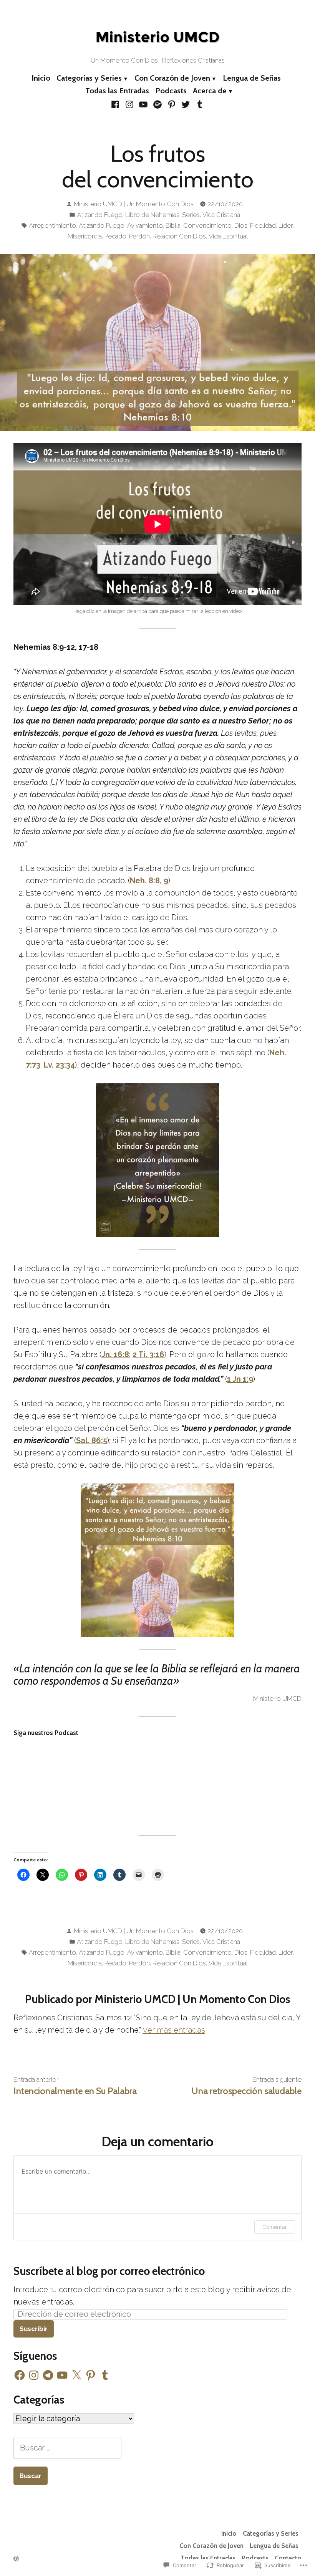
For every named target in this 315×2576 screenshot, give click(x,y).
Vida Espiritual (228, 236)
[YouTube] (143, 104)
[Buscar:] (67, 2448)
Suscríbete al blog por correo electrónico (109, 2271)
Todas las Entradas (117, 91)
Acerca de (210, 91)
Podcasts (171, 91)
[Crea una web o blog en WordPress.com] (16, 2559)
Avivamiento (145, 225)
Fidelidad (263, 225)
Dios (241, 225)
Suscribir (34, 2329)
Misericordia (85, 236)
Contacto (288, 2558)
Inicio (41, 78)
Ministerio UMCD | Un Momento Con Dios (134, 204)
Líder (286, 225)
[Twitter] (186, 104)
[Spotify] (158, 104)
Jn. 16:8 (115, 1354)
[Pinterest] (172, 104)
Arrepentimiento (52, 225)
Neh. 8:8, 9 (149, 881)
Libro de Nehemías (152, 215)
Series (191, 215)
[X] (76, 2375)
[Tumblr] (198, 104)
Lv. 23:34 (59, 1065)
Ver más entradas (174, 2030)
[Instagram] (130, 104)
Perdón (139, 236)
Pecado (115, 236)
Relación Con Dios (179, 236)
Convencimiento (207, 225)
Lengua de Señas (252, 78)
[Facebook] (116, 104)
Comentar (275, 2227)
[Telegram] (48, 2375)
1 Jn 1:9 (240, 1379)
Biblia (173, 225)
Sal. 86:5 (92, 1440)
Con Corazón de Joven (172, 78)
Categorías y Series (89, 78)
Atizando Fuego (100, 215)
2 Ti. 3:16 (148, 1354)
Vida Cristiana (221, 215)
